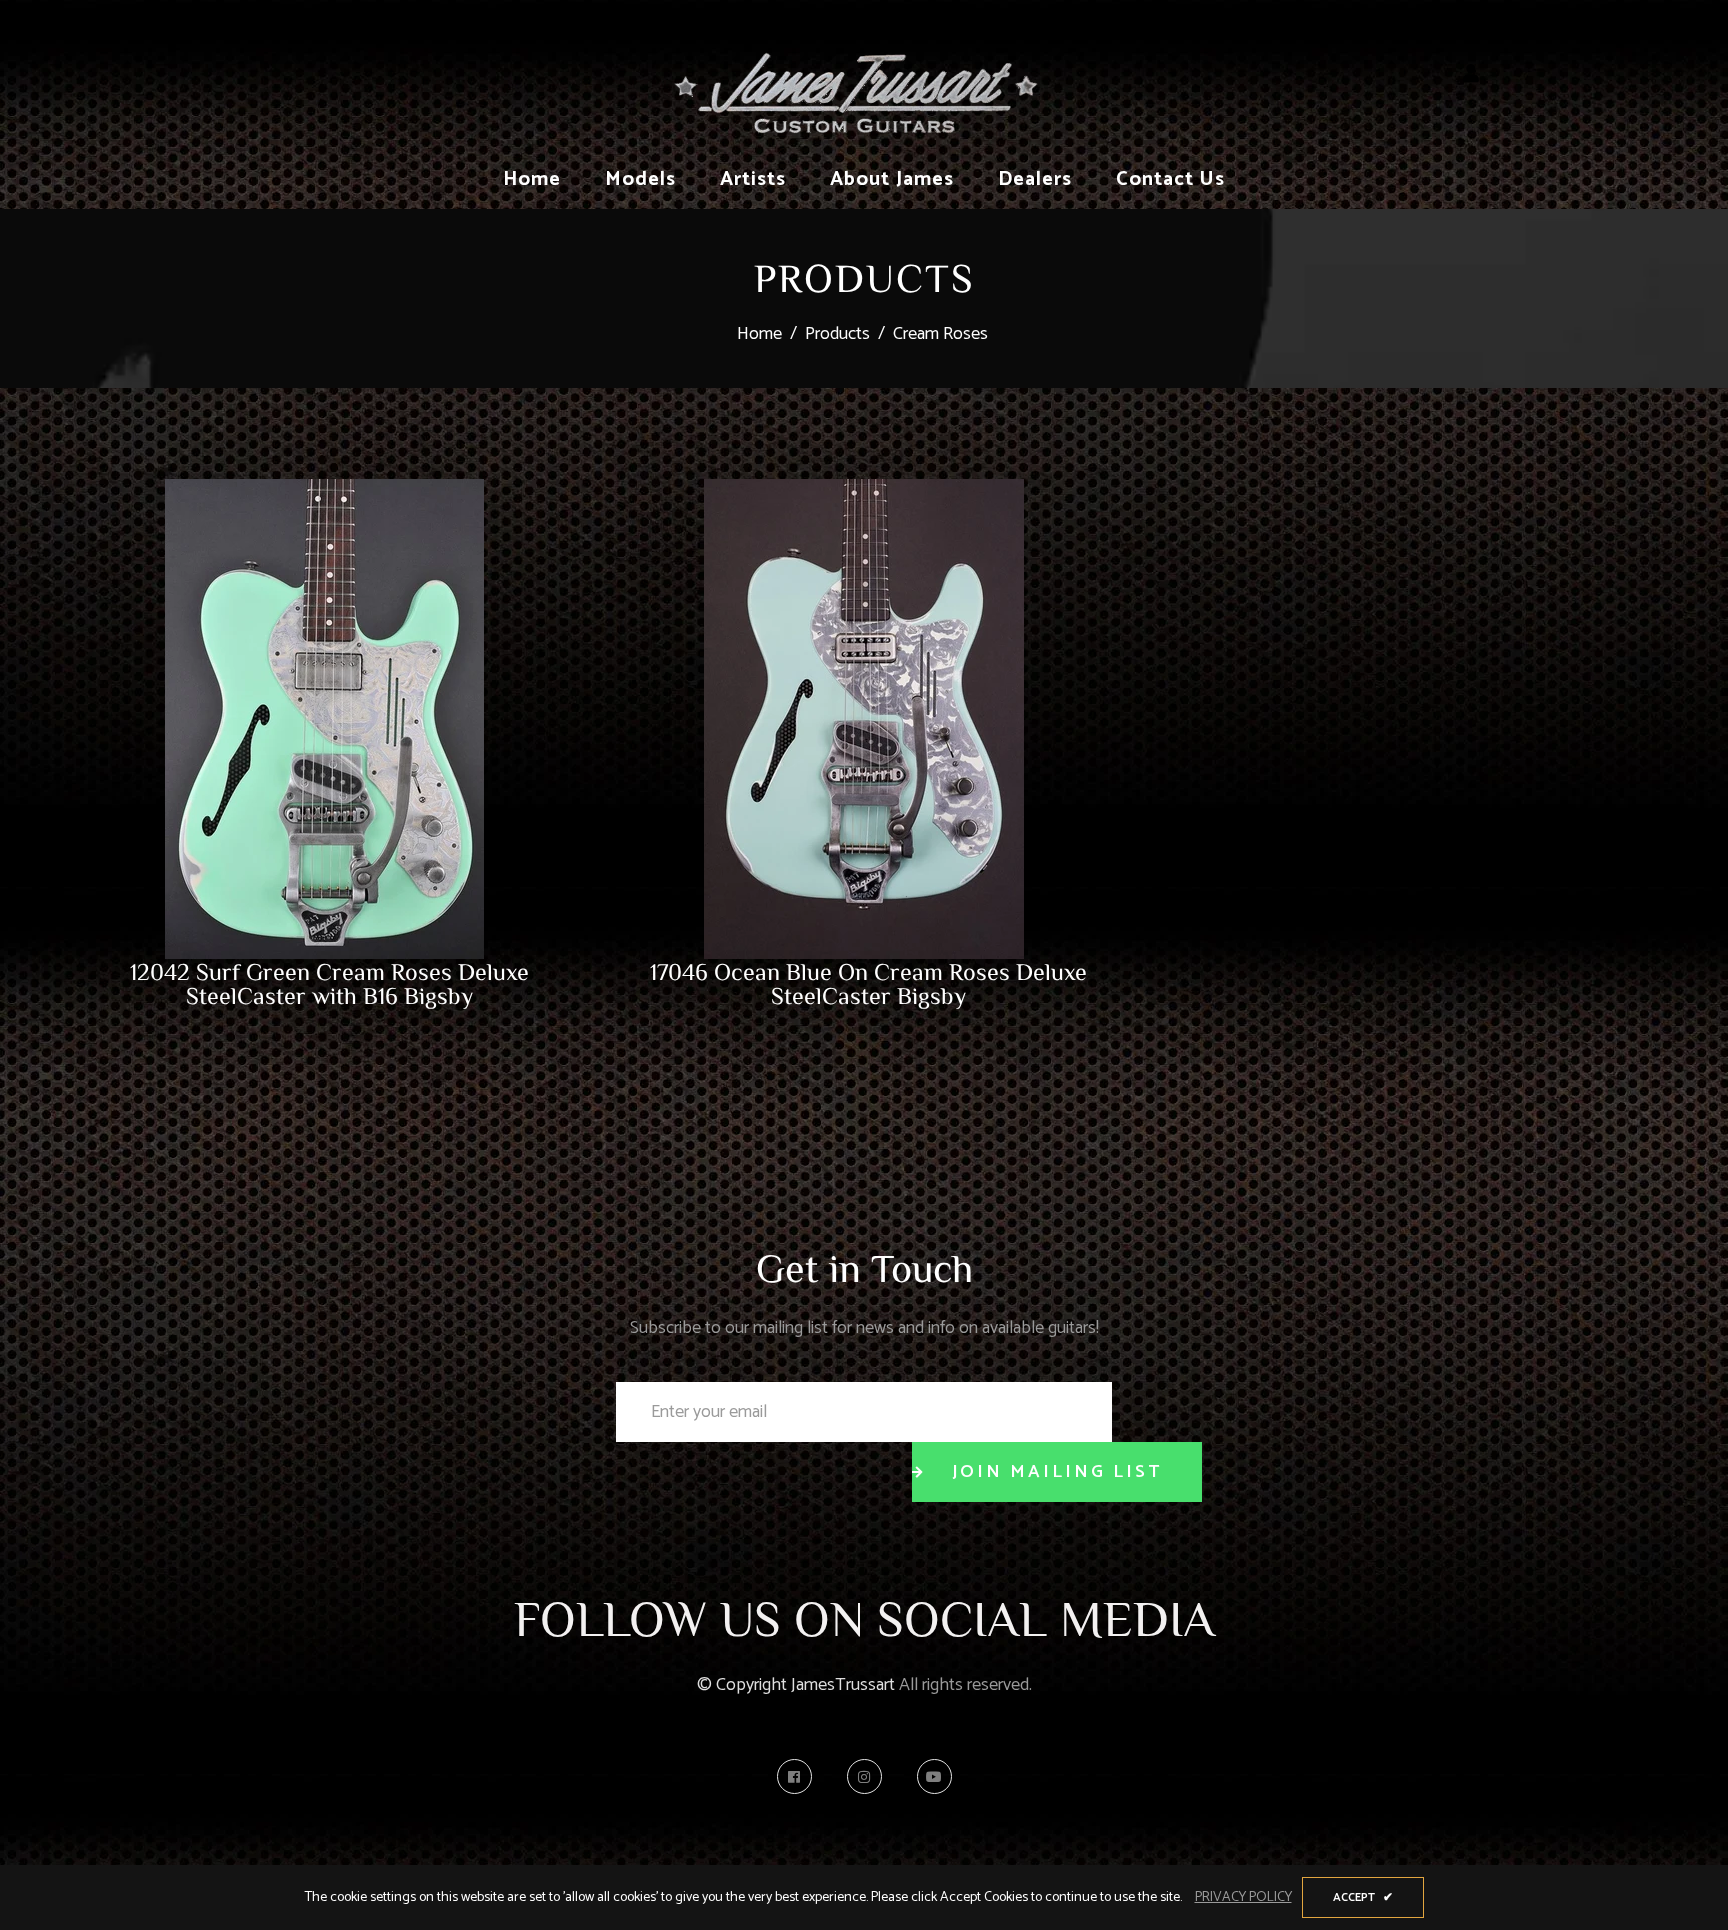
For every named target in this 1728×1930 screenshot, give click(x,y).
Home (532, 179)
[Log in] (1471, 75)
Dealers (1035, 179)
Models (640, 179)
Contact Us (1170, 179)
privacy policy (1243, 1897)
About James (892, 179)
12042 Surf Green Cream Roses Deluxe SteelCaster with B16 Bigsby (329, 983)
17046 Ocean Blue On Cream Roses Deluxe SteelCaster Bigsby (868, 983)
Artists (753, 179)
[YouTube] (934, 1776)
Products (837, 334)
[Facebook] (799, 1776)
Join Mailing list (1057, 1472)
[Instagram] (869, 1776)
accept (1363, 1897)
